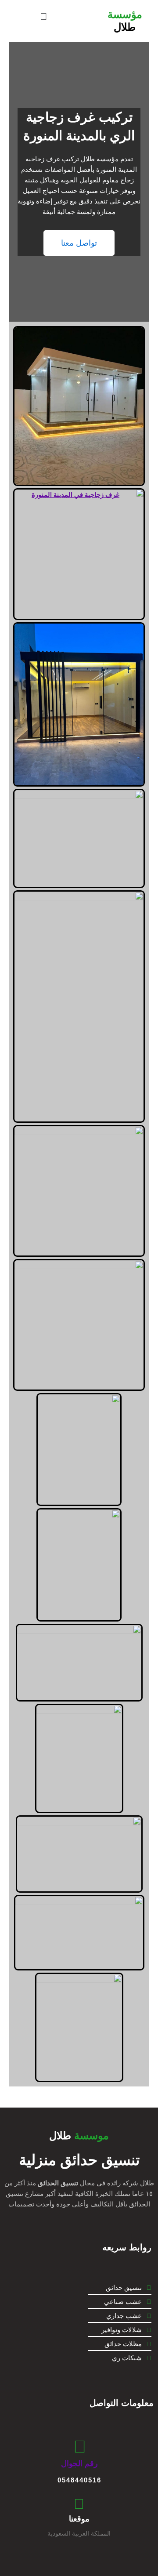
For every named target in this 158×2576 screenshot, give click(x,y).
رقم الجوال (79, 2464)
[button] (43, 16)
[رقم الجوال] (80, 2447)
